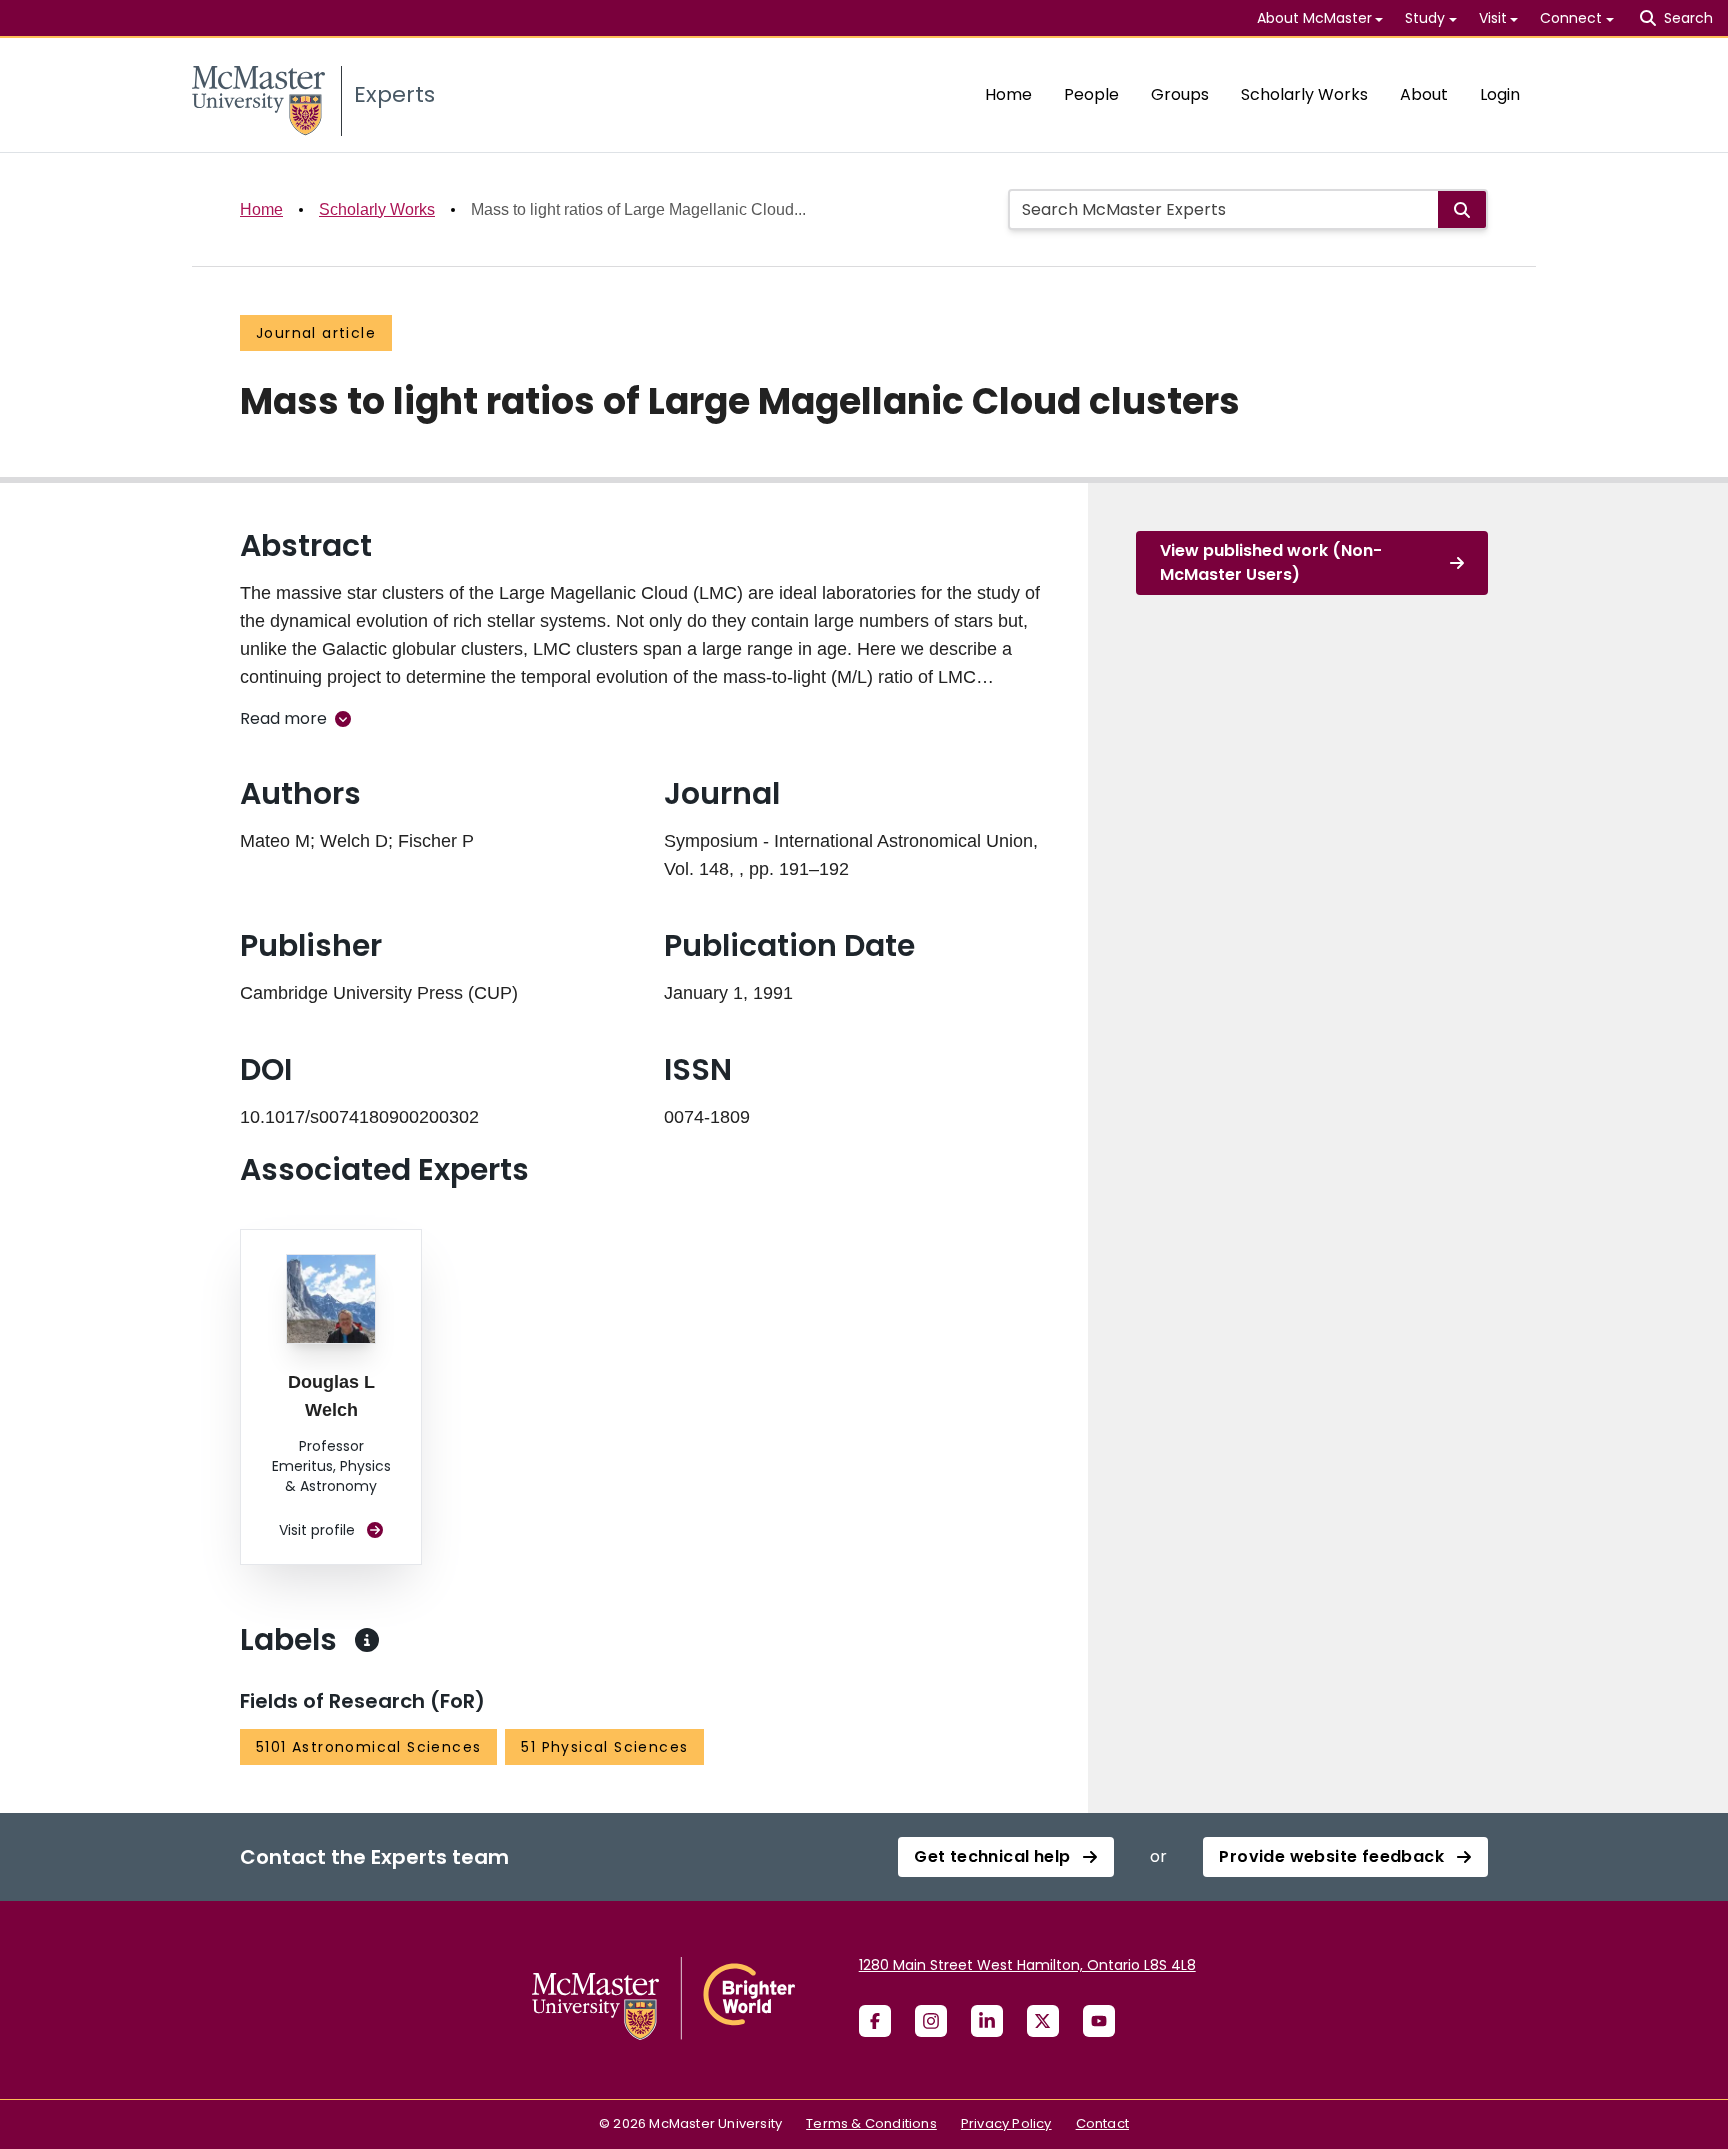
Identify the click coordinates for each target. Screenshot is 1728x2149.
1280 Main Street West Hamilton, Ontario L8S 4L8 (1027, 1965)
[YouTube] (1099, 2021)
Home (1008, 94)
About (1424, 94)
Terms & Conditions (871, 2123)
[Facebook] (875, 2021)
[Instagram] (931, 2021)
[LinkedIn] (987, 2021)
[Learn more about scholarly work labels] (367, 1640)
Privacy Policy (1006, 2123)
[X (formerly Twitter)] (1043, 2021)
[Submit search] (1462, 209)
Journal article (316, 333)
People (1091, 94)
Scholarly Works (1304, 94)
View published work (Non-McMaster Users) (1271, 562)
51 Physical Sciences (604, 1747)
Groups (1180, 94)
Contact (1102, 2123)
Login (1500, 94)
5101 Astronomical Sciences (368, 1747)
